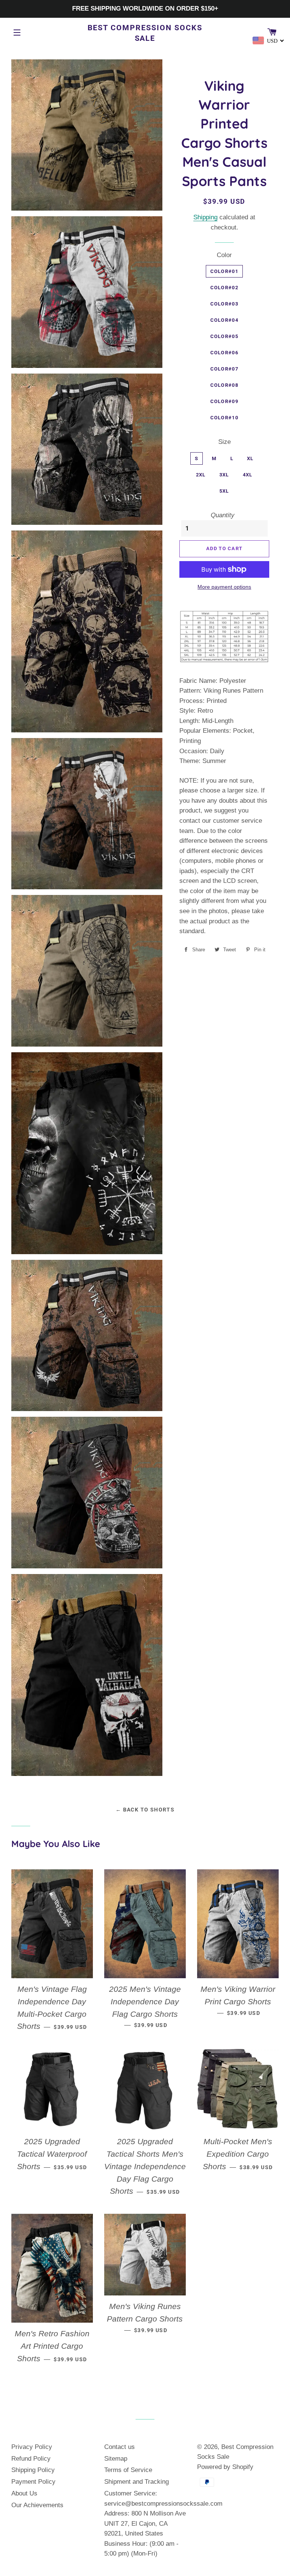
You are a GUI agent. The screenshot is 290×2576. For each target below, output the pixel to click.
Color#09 (224, 401)
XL (250, 458)
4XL (248, 475)
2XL (201, 475)
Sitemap (116, 2459)
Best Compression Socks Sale (145, 33)
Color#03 (224, 304)
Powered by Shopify (225, 2467)
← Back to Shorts (145, 1810)
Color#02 (224, 288)
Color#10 (224, 418)
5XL (224, 491)
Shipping (205, 217)
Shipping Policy (33, 2470)
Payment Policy (33, 2482)
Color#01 (224, 271)
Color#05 (224, 336)
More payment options (224, 587)
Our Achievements (37, 2505)
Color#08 (224, 385)
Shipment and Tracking (137, 2482)
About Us (24, 2493)
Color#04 (224, 320)
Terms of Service (128, 2470)
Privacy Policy (32, 2447)
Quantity (223, 515)
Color (224, 255)
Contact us (120, 2447)
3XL (224, 475)
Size (224, 442)
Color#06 (224, 353)
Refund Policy (31, 2459)
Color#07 (224, 369)
